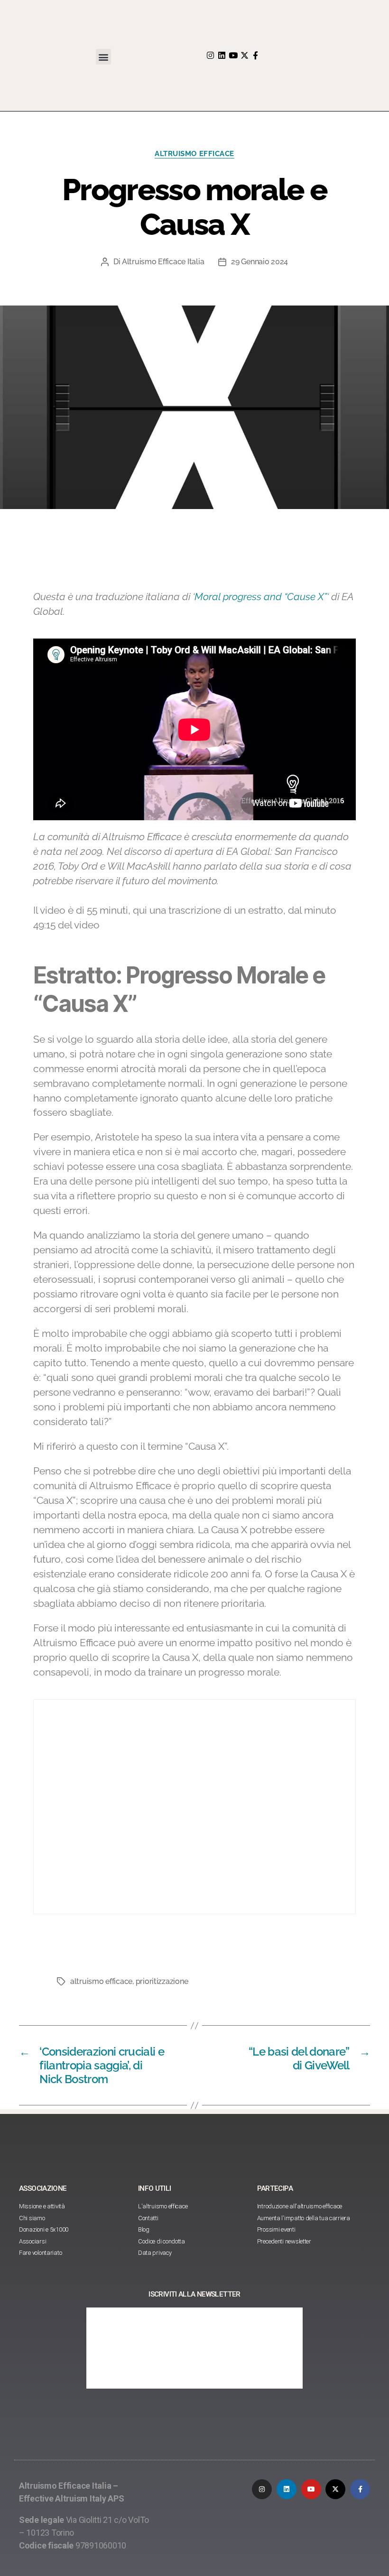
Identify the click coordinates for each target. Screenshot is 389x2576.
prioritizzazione (162, 1981)
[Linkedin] (222, 55)
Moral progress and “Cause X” (261, 597)
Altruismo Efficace (194, 154)
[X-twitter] (244, 55)
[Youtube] (233, 55)
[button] (104, 57)
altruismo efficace (101, 1981)
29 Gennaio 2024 (259, 262)
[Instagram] (210, 55)
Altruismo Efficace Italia (163, 262)
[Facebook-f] (255, 55)
